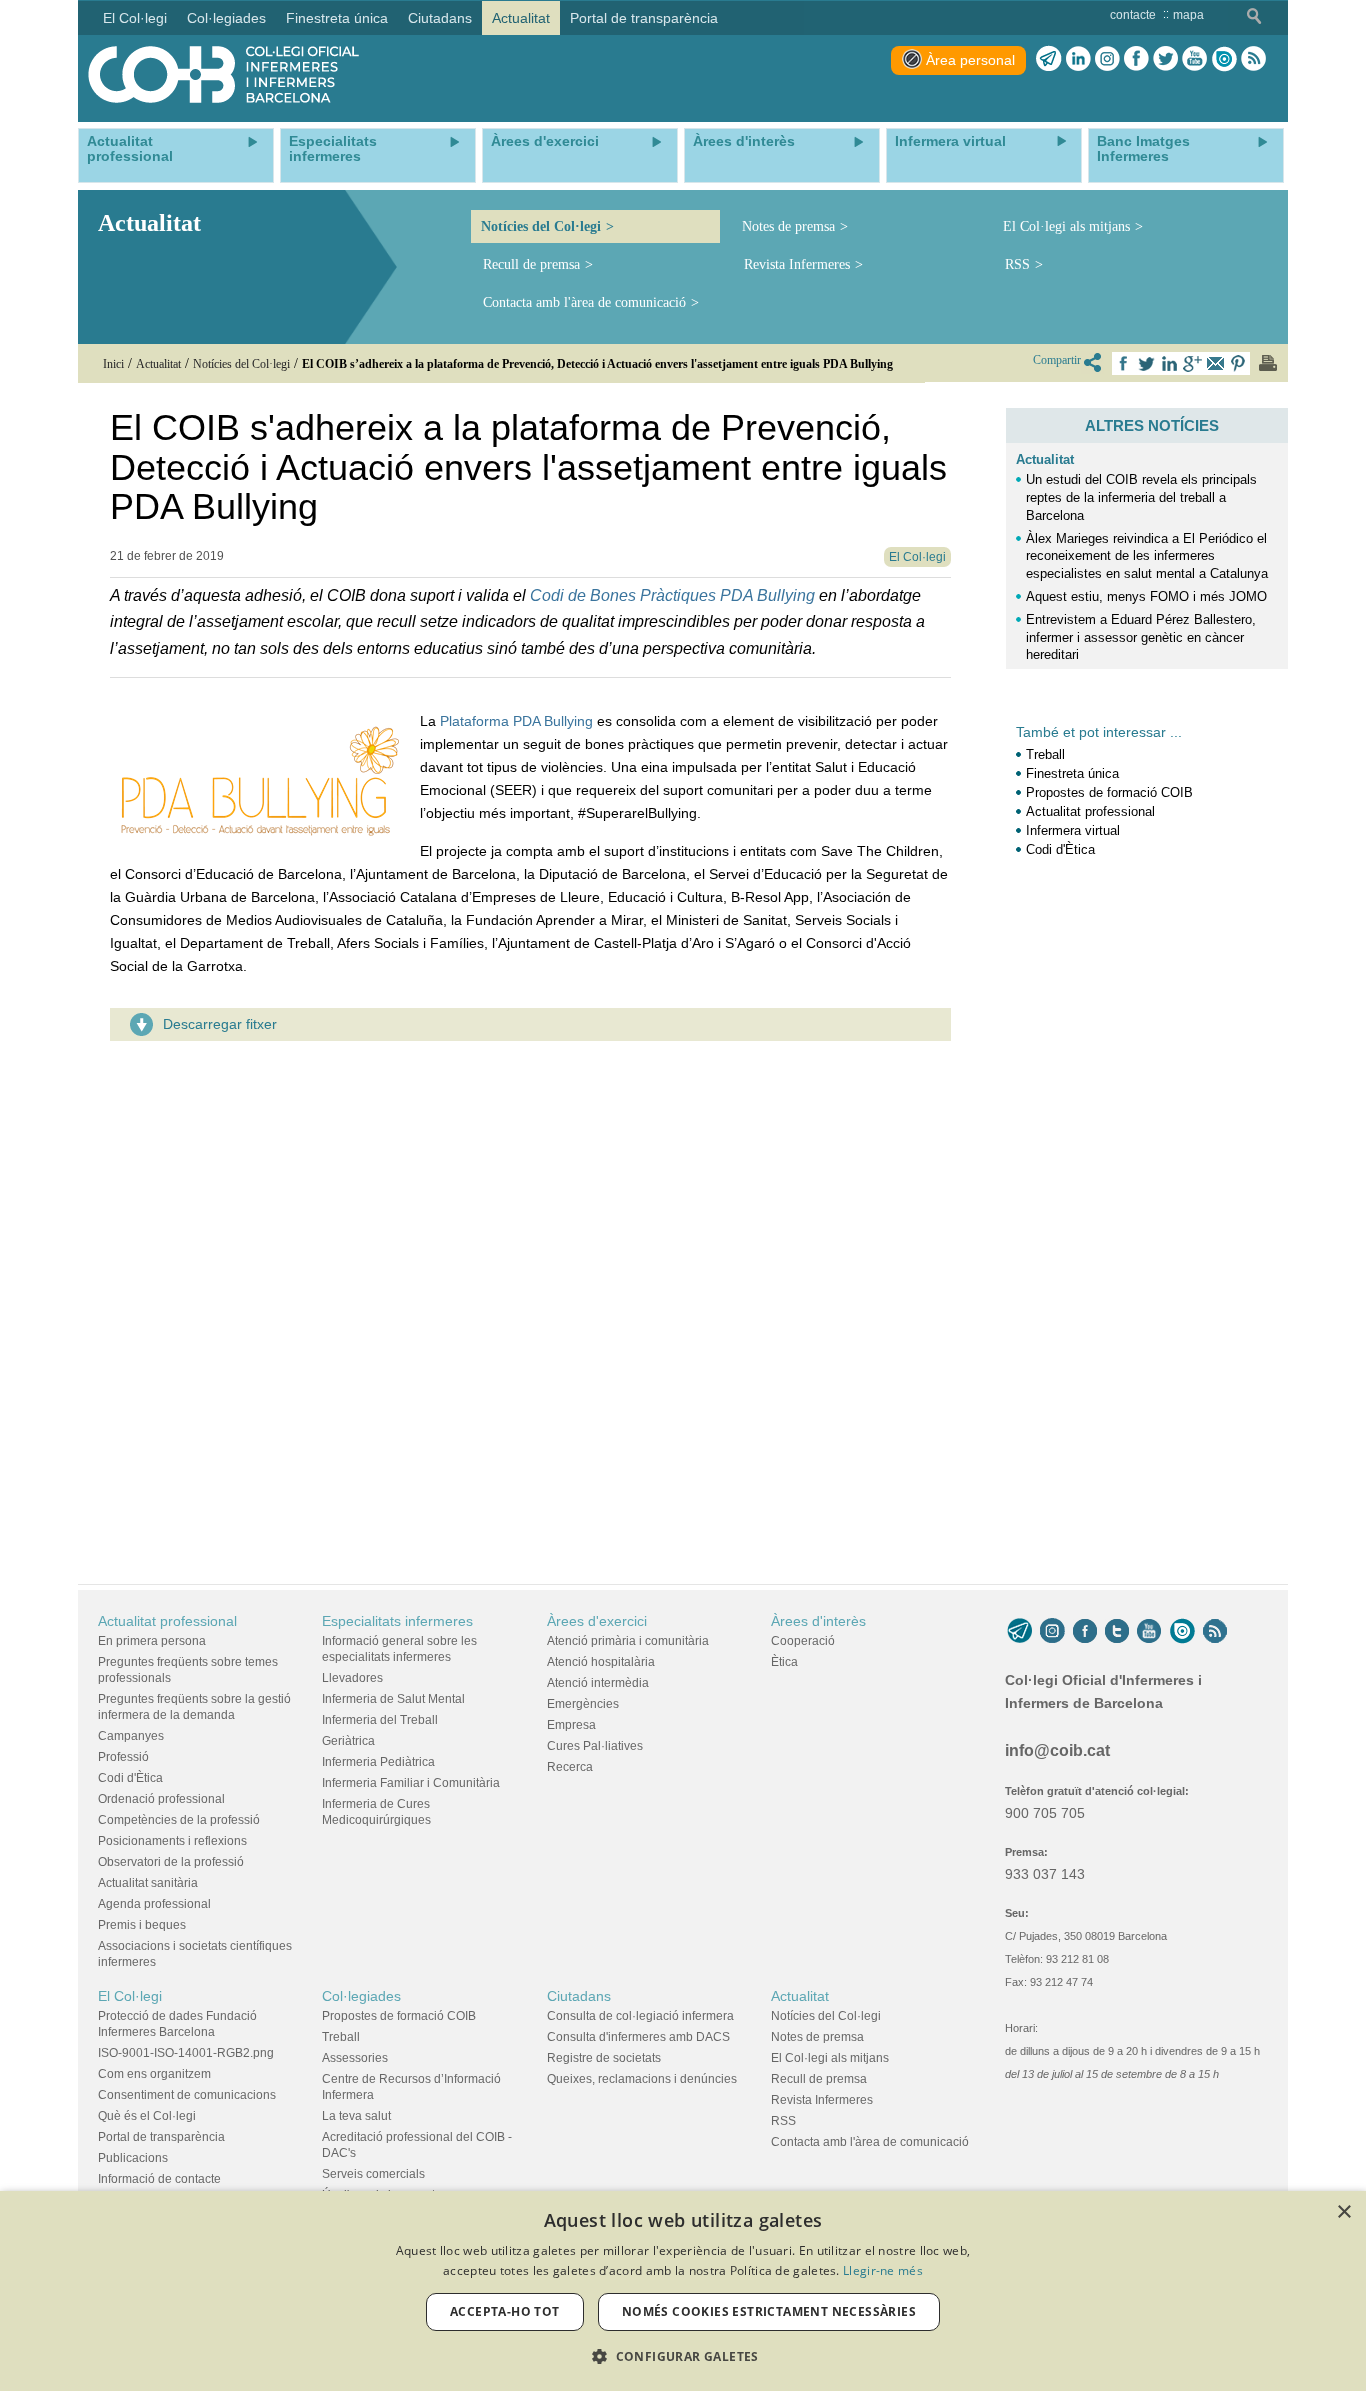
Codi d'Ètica (1060, 849)
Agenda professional (154, 1904)
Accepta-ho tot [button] (505, 2311)
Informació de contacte (159, 2179)
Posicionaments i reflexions (172, 1841)
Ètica (784, 1662)
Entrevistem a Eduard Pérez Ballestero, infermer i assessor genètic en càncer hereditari (1141, 637)
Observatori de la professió (171, 1862)
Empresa (571, 1725)
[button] (683, 2356)
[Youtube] (1194, 59)
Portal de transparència (161, 2137)
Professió (123, 1757)
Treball (1045, 754)
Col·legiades (361, 1996)
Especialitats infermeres (397, 1621)
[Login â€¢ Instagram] (1107, 59)
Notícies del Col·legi (541, 226)
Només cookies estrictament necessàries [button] (769, 2311)
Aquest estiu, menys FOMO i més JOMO (1146, 596)
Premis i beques (142, 1925)
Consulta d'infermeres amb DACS (638, 2037)
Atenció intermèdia (598, 1683)
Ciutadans (579, 1996)
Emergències (583, 1704)
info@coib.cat (1057, 1750)
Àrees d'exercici (597, 1621)
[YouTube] (1149, 1631)
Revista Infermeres (797, 264)
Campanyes (131, 1736)
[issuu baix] (1182, 1631)
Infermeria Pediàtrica (378, 1762)
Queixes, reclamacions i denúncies (642, 2079)
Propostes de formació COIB (1109, 792)
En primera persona (152, 1641)
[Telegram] (1049, 59)
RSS (1017, 264)
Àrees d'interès (818, 1621)
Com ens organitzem (154, 2074)
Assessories (355, 2058)
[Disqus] (530, 1307)
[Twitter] (1165, 59)
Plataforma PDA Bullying (516, 721)
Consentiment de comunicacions (187, 2095)
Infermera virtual (1073, 830)
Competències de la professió (179, 1820)
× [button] (1343, 2212)
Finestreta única (1072, 773)
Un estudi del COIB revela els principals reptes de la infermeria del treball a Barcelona (1141, 497)
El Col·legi (130, 1996)
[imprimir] (1268, 363)
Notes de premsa (788, 226)
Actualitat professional (1090, 811)
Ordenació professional (161, 1799)
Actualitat (1045, 459)
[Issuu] (1224, 59)
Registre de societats (604, 2058)
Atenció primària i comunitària (628, 1641)
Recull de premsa (531, 264)
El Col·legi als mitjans (1066, 226)
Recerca (570, 1767)
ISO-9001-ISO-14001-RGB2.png (186, 2053)
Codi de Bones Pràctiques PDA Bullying (672, 595)
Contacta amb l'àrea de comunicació (584, 302)
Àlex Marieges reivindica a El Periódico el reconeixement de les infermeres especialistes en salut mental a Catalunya (1147, 556)
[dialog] (683, 2291)
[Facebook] (1136, 59)
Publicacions (133, 2158)
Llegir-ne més (883, 2270)
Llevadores (352, 1678)
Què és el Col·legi (147, 2116)
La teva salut (356, 2116)
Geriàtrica (348, 1741)
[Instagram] (1052, 1631)
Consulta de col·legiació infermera (640, 2016)
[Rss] (1253, 59)
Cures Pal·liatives (595, 1746)
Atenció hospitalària (601, 1662)
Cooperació (803, 1641)
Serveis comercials (373, 2174)
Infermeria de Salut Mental (393, 1699)
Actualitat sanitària (148, 1883)
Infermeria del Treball (380, 1720)
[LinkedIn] (1078, 59)
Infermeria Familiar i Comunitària (411, 1783)
